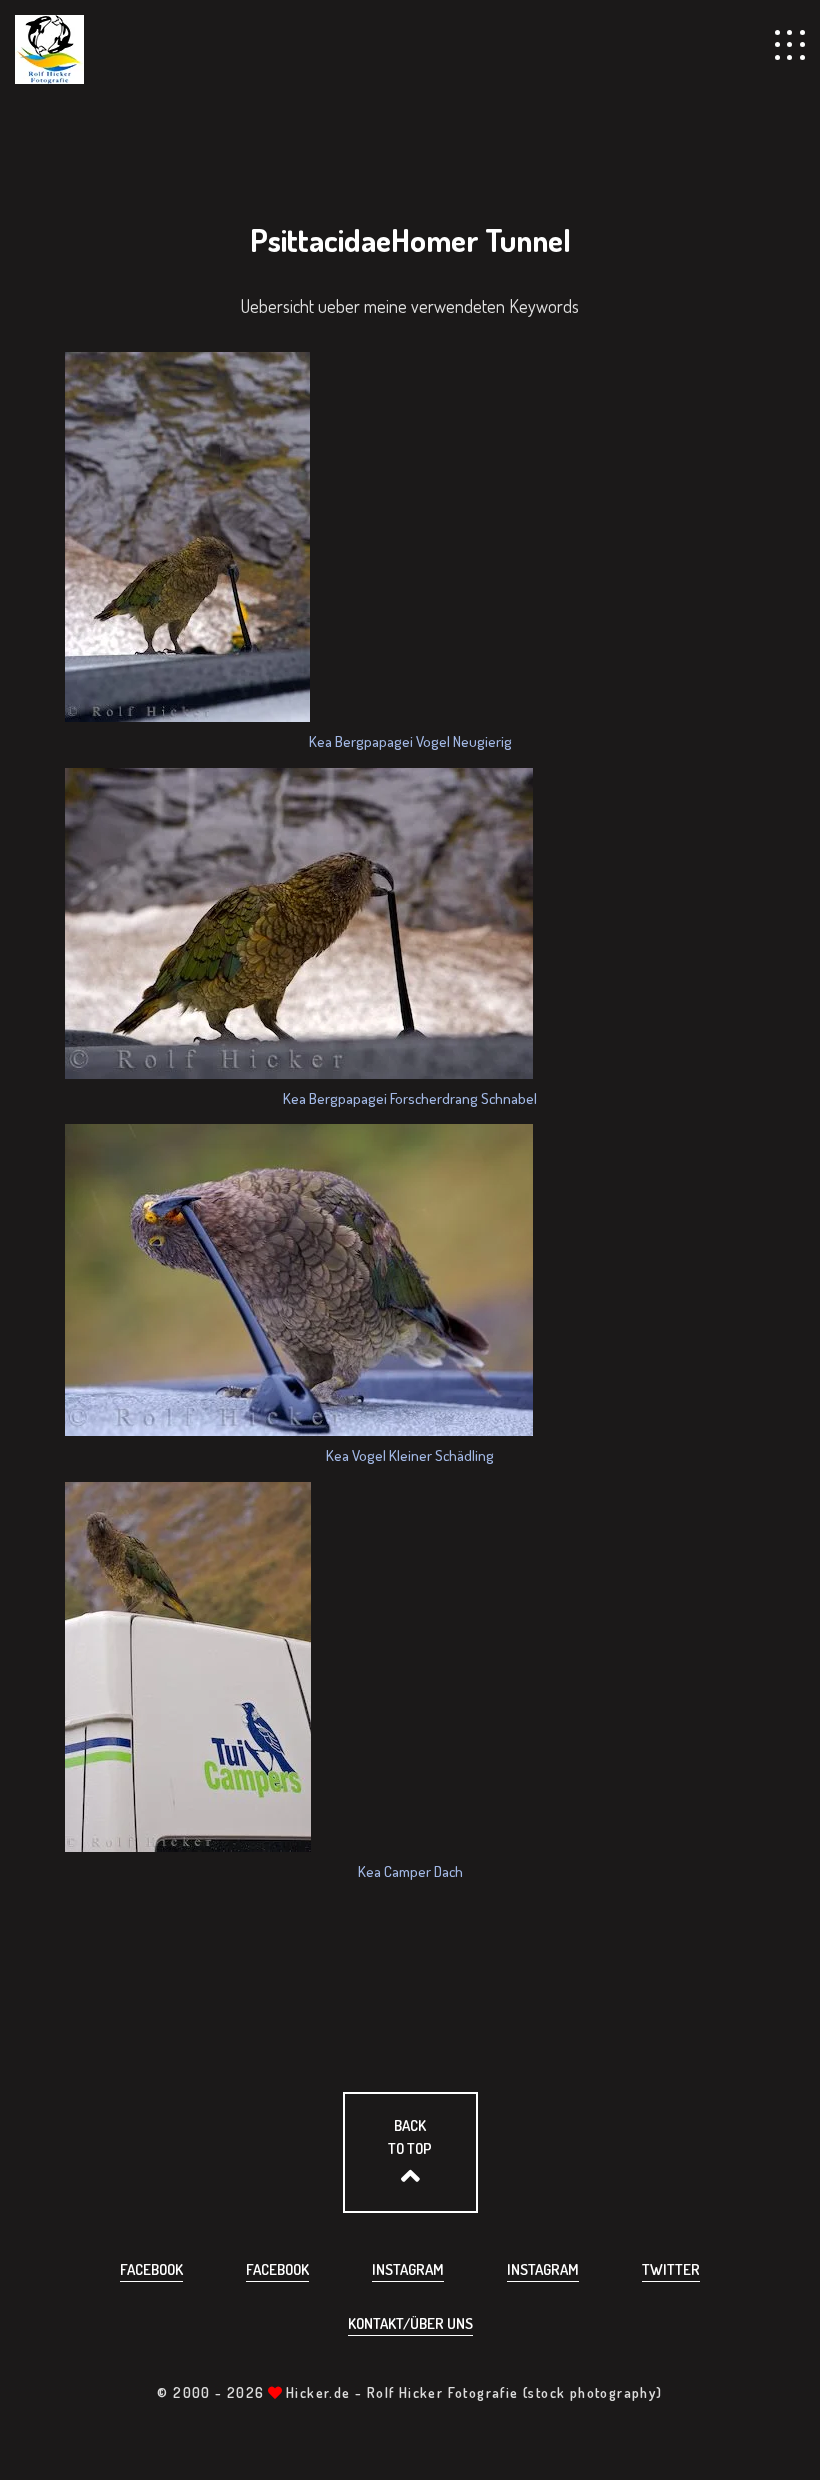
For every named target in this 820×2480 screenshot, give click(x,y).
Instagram (408, 2269)
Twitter (671, 2269)
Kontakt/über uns (410, 2323)
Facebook (151, 2269)
